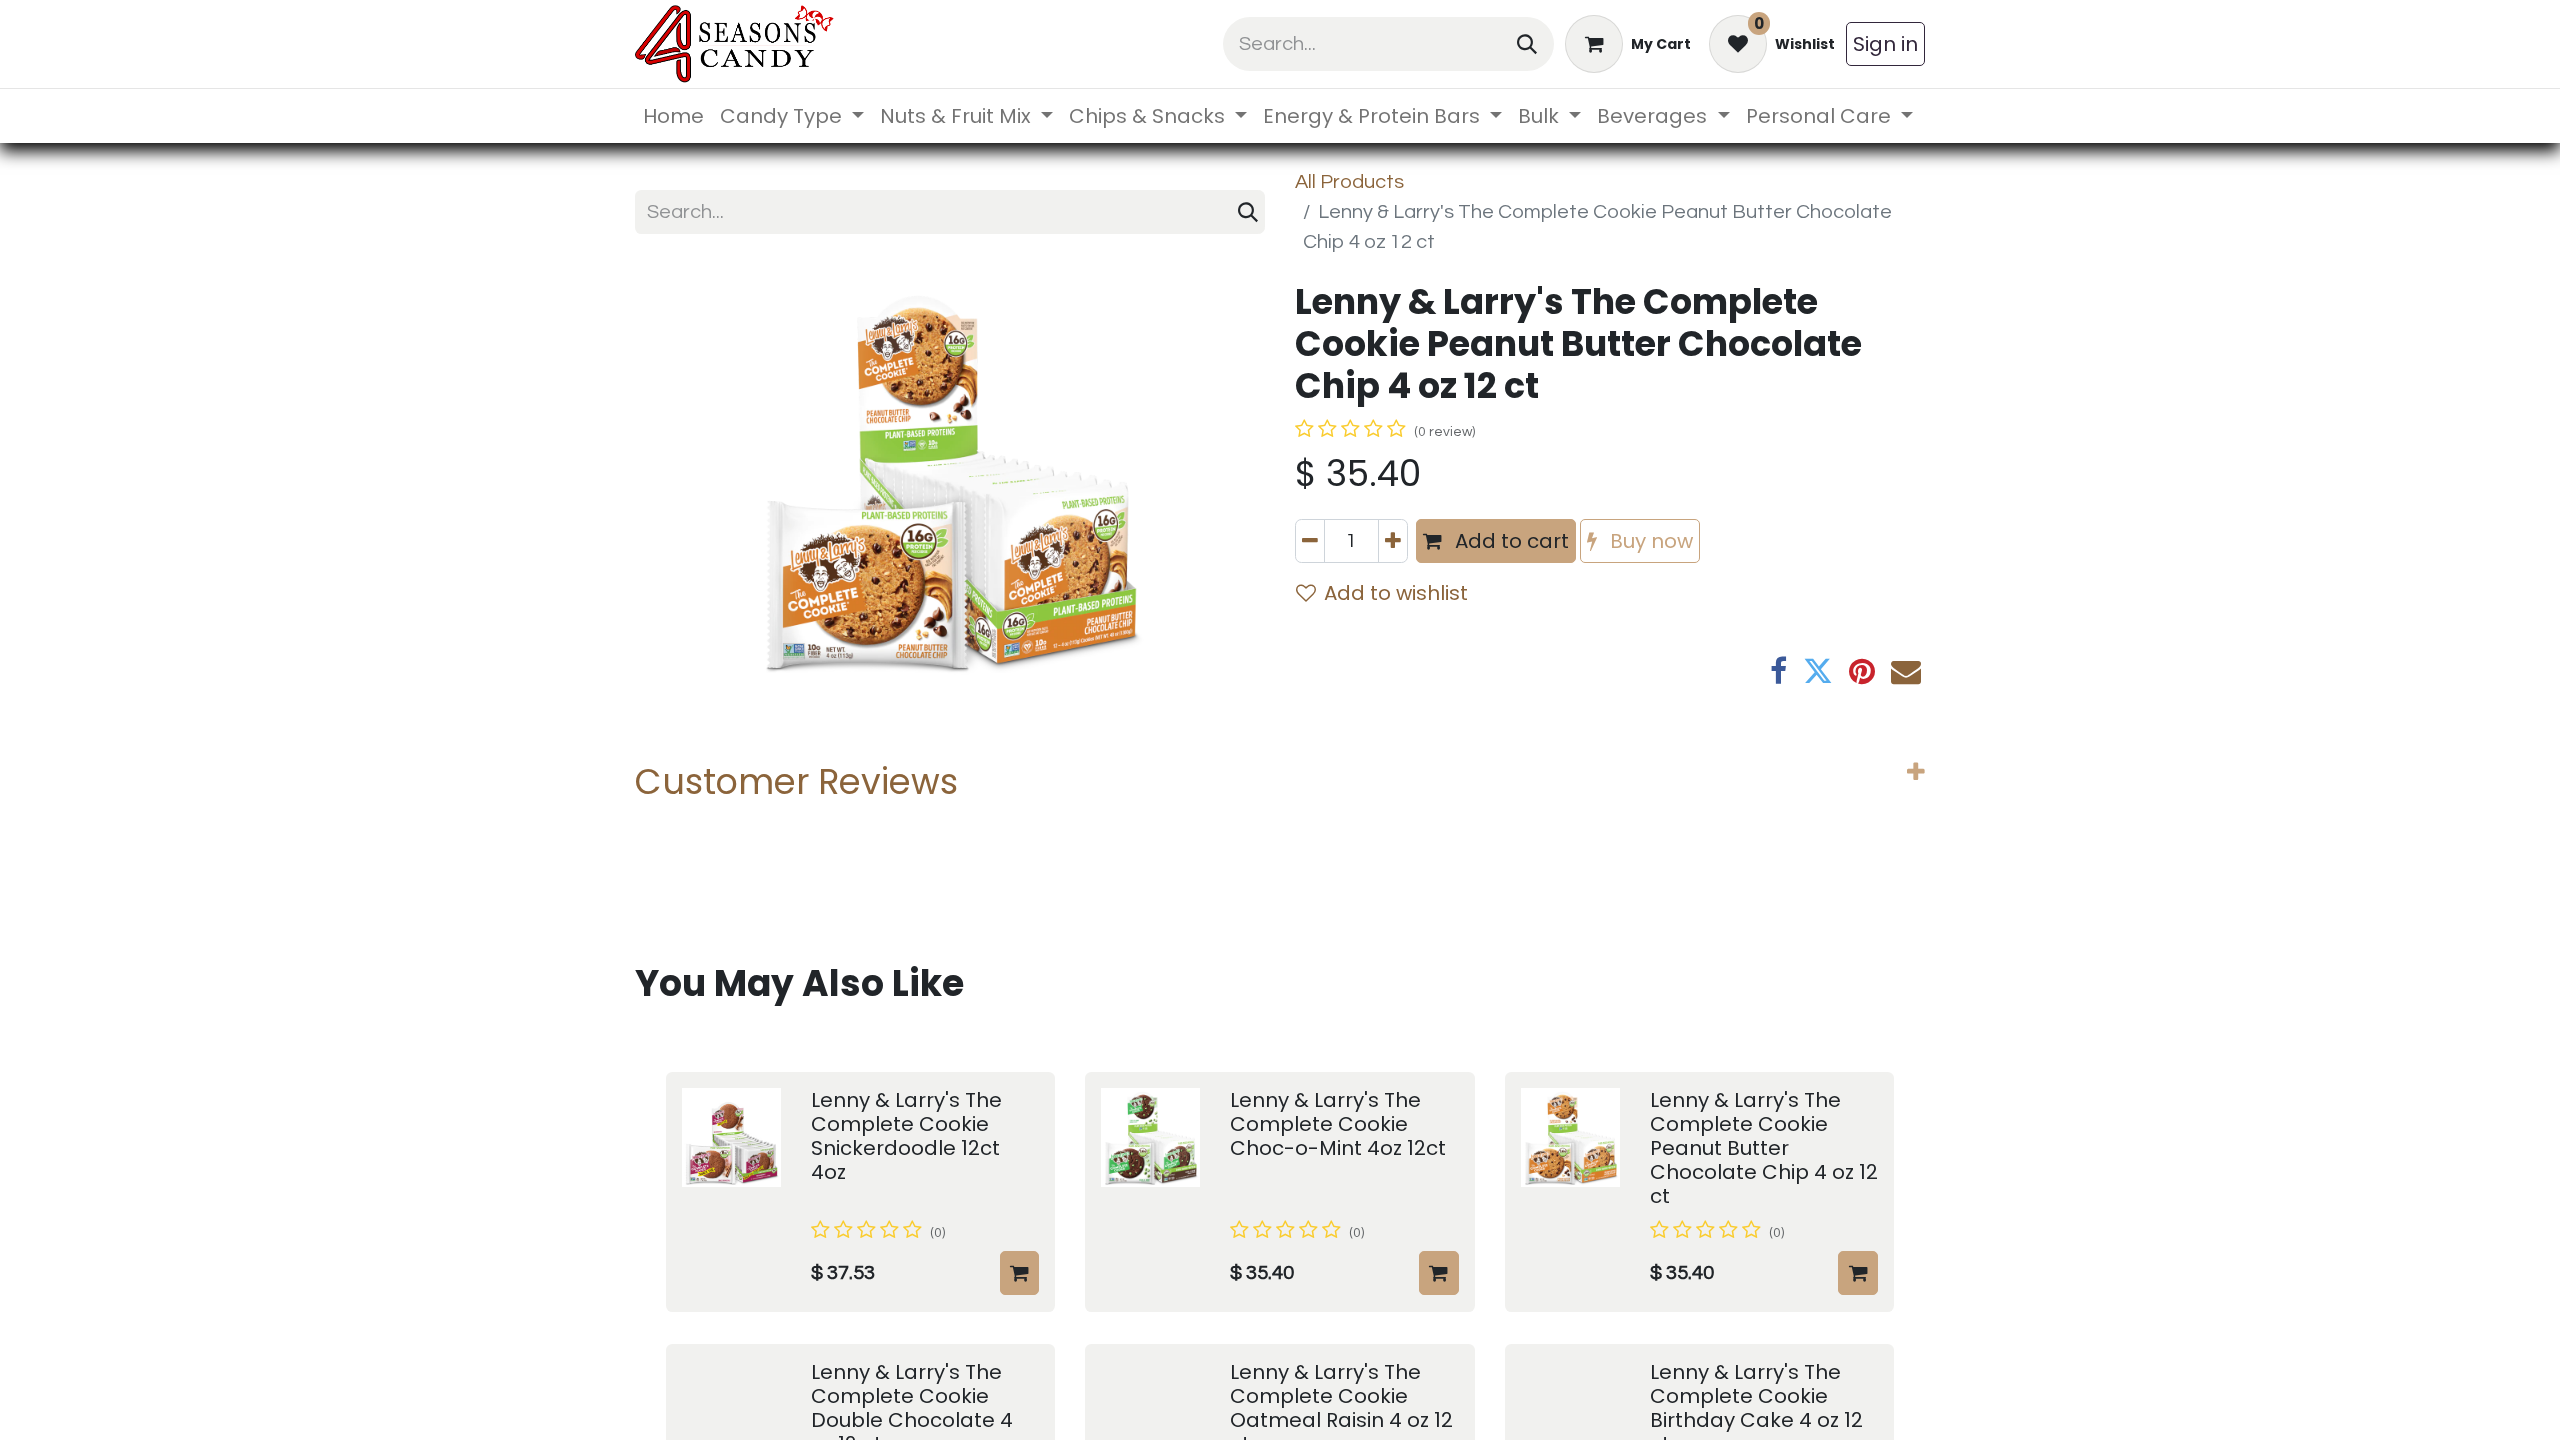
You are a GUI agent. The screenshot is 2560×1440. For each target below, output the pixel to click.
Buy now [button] (1649, 541)
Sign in (1885, 44)
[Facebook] (1778, 671)
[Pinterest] (1862, 671)
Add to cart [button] (1509, 541)
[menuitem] (673, 116)
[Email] (1906, 671)
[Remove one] (1310, 541)
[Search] (1527, 44)
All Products (1349, 182)
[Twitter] (1818, 671)
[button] (1020, 1273)
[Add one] (1393, 541)
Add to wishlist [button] (1396, 593)
